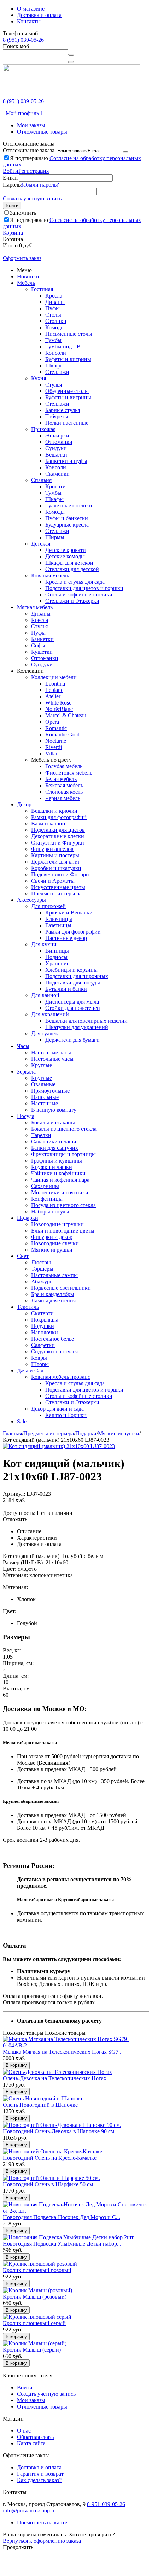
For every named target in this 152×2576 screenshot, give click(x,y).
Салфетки (43, 1345)
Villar (51, 754)
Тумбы (53, 340)
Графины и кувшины (57, 1161)
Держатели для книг (56, 862)
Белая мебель (61, 779)
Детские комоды (65, 556)
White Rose (58, 703)
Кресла (54, 296)
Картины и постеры (55, 855)
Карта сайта (31, 2443)
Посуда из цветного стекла (63, 1205)
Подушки (43, 1326)
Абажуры (42, 1281)
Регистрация (34, 171)
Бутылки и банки (66, 989)
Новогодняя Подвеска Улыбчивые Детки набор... (62, 2244)
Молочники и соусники (60, 1192)
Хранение (57, 963)
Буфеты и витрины (68, 359)
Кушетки (42, 652)
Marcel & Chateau (66, 715)
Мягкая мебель (35, 607)
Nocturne (56, 741)
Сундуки (56, 448)
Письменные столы (69, 334)
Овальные (43, 1084)
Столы (53, 315)
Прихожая (43, 429)
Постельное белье (52, 1339)
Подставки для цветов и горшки (84, 588)
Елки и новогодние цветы (63, 1231)
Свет (23, 1256)
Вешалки (56, 455)
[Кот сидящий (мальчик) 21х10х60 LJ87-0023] (59, 1446)
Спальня (41, 480)
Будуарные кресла (67, 525)
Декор (24, 804)
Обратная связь (35, 2437)
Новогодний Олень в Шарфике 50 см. (49, 2184)
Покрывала (45, 1320)
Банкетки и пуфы (66, 461)
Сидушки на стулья (54, 1351)
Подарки (28, 1218)
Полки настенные (67, 423)
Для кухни (44, 944)
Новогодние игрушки (57, 1224)
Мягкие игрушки (52, 1250)
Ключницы (59, 919)
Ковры (39, 1358)
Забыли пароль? (40, 185)
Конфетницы (47, 1199)
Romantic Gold (62, 734)
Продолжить (18, 2547)
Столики (56, 321)
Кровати (55, 486)
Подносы (56, 957)
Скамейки (57, 474)
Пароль (12, 185)
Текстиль (28, 1307)
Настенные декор (66, 938)
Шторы (40, 1364)
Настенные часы (51, 1052)
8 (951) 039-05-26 (23, 40)
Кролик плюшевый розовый (37, 2270)
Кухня (39, 378)
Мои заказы (31, 125)
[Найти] (71, 55)
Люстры (41, 1262)
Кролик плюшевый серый (34, 2323)
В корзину (16, 2065)
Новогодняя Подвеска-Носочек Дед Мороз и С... (62, 2217)
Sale (22, 1421)
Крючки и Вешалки (69, 913)
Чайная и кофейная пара (60, 1180)
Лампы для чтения (53, 1301)
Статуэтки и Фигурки (58, 843)
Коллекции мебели (54, 677)
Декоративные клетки (58, 836)
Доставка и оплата (39, 15)
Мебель (26, 283)
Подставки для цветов (58, 830)
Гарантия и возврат (40, 2474)
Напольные (45, 1097)
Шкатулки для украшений (77, 1027)
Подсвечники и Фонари (60, 874)
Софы (38, 645)
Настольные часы (52, 1059)
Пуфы (52, 308)
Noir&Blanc (59, 709)
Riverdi (54, 747)
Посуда (26, 1116)
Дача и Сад (30, 1371)
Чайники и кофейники (58, 1173)
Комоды (55, 327)
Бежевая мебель (64, 785)
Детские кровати (66, 550)
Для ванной (45, 995)
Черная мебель (63, 798)
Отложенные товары (42, 132)
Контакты (29, 21)
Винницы (57, 951)
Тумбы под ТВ (63, 346)
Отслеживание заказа (29, 150)
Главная (12, 1433)
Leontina (55, 684)
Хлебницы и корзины (71, 970)
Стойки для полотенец (73, 1008)
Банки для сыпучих (55, 1148)
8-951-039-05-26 (106, 2504)
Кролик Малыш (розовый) (35, 2297)
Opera (52, 722)
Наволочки (45, 1332)
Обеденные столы (67, 391)
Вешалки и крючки (54, 811)
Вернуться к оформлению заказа (42, 2541)
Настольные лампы (54, 1275)
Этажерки (57, 436)
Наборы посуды (50, 1211)
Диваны (55, 302)
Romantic (56, 728)
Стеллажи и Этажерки (72, 601)
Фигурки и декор (52, 1237)
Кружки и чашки (52, 1167)
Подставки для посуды (73, 983)
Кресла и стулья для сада (75, 582)
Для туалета (45, 1033)
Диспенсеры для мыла (72, 1002)
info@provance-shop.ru (29, 2510)
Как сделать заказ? (39, 2480)
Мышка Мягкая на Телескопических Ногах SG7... (63, 2052)
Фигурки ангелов (52, 849)
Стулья (54, 385)
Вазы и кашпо (48, 824)
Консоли (56, 353)
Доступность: (19, 1513)
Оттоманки (59, 442)
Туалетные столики (69, 505)
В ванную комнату (54, 1110)
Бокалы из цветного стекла (64, 1129)
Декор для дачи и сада (57, 1409)
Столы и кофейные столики (79, 595)
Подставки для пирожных (77, 976)
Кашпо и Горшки (66, 1415)
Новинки (28, 277)
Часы (23, 1046)
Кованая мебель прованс (61, 1377)
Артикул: (14, 1494)
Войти (11, 171)
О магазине (31, 9)
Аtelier (53, 696)
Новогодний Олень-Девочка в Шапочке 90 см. (59, 2131)
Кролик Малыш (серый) (32, 2350)
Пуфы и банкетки (67, 518)
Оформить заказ (22, 258)
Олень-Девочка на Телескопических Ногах (55, 2078)
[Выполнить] (125, 152)
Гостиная (42, 289)
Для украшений (50, 1014)
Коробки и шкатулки (56, 868)
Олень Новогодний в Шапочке (40, 2105)
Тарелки (41, 1135)
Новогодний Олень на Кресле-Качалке (50, 2158)
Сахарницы (45, 1186)
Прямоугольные (50, 1091)
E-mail (10, 178)
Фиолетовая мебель (69, 773)
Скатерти (42, 1313)
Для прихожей (48, 906)
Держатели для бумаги (72, 1040)
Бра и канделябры (53, 1294)
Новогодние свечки (55, 1243)
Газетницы (58, 925)
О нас (24, 2431)
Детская (41, 544)
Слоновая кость (64, 792)
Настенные (45, 1103)
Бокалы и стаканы (53, 1122)
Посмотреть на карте (42, 2522)
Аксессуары (31, 900)
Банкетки (42, 639)
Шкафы (54, 366)
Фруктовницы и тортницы (63, 1154)
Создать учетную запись (32, 198)
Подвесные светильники (61, 1288)
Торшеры (42, 1269)
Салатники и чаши (54, 1142)
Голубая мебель (64, 766)
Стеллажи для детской (72, 569)
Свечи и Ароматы (53, 881)
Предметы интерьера (56, 893)
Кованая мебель (50, 575)
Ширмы (55, 537)
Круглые (42, 1065)
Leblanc (54, 690)
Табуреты (57, 416)
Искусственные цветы (58, 887)
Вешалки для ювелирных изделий (86, 1021)
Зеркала (26, 1072)
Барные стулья (63, 410)
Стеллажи (57, 372)
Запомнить (23, 213)
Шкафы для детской (69, 563)
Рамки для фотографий (59, 817)
